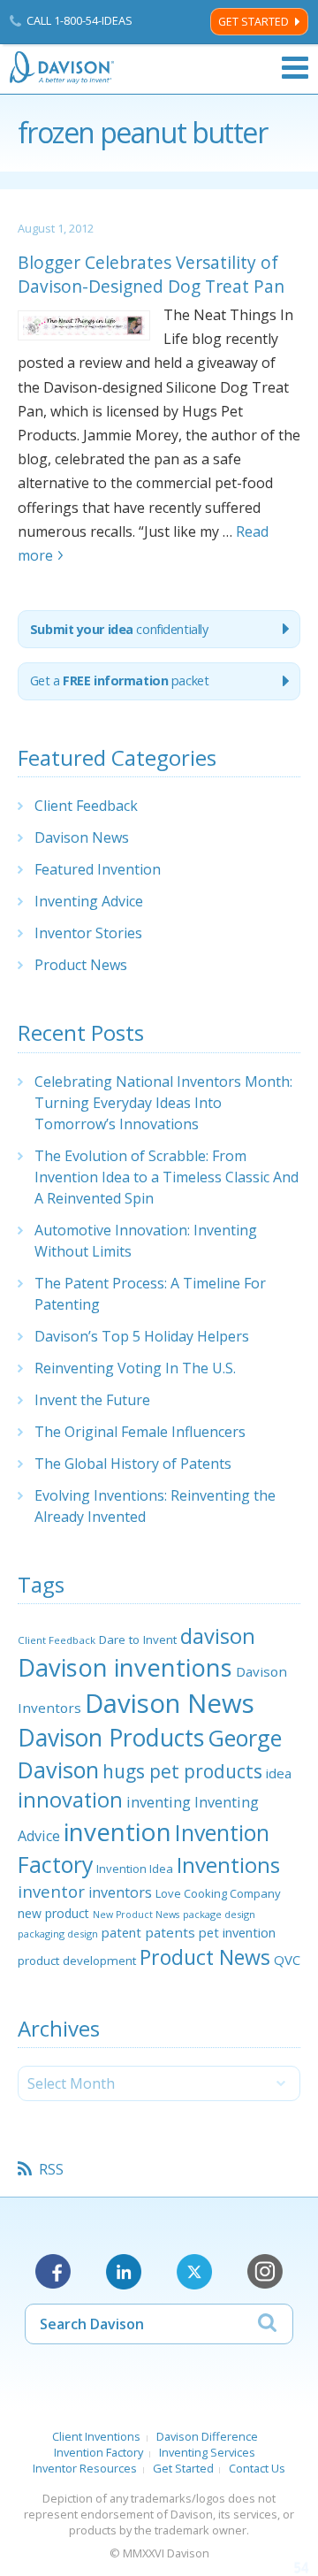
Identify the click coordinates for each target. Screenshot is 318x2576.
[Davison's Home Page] (63, 68)
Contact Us (257, 2468)
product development (77, 1961)
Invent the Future (92, 1400)
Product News (81, 965)
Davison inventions (125, 1667)
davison (218, 1636)
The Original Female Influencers (140, 1432)
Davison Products (111, 1738)
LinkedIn (124, 2272)
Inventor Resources (85, 2468)
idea (279, 1773)
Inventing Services (207, 2452)
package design (219, 1914)
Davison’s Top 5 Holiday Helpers (142, 1336)
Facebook (53, 2272)
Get (120, 680)
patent (121, 1932)
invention (117, 1831)
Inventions (228, 1865)
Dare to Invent (138, 1640)
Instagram (265, 2272)
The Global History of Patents (133, 1464)
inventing (159, 1802)
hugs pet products (182, 1771)
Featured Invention (98, 869)
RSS (51, 2169)
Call (79, 20)
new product (53, 1913)
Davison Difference (207, 2436)
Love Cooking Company (218, 1893)
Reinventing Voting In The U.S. (135, 1368)
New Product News (136, 1915)
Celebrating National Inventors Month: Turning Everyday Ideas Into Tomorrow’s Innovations (163, 1103)
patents (170, 1932)
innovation (70, 1800)
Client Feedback (86, 806)
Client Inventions (96, 2436)
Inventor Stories (88, 933)
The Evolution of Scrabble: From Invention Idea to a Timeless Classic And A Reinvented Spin (167, 1177)
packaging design (58, 1934)
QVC (287, 1960)
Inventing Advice (89, 901)
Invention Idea (135, 1869)
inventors (120, 1892)
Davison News (82, 837)
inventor (51, 1891)
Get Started (254, 22)
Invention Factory (98, 2452)
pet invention (237, 1932)
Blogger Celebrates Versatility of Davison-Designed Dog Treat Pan (151, 274)
